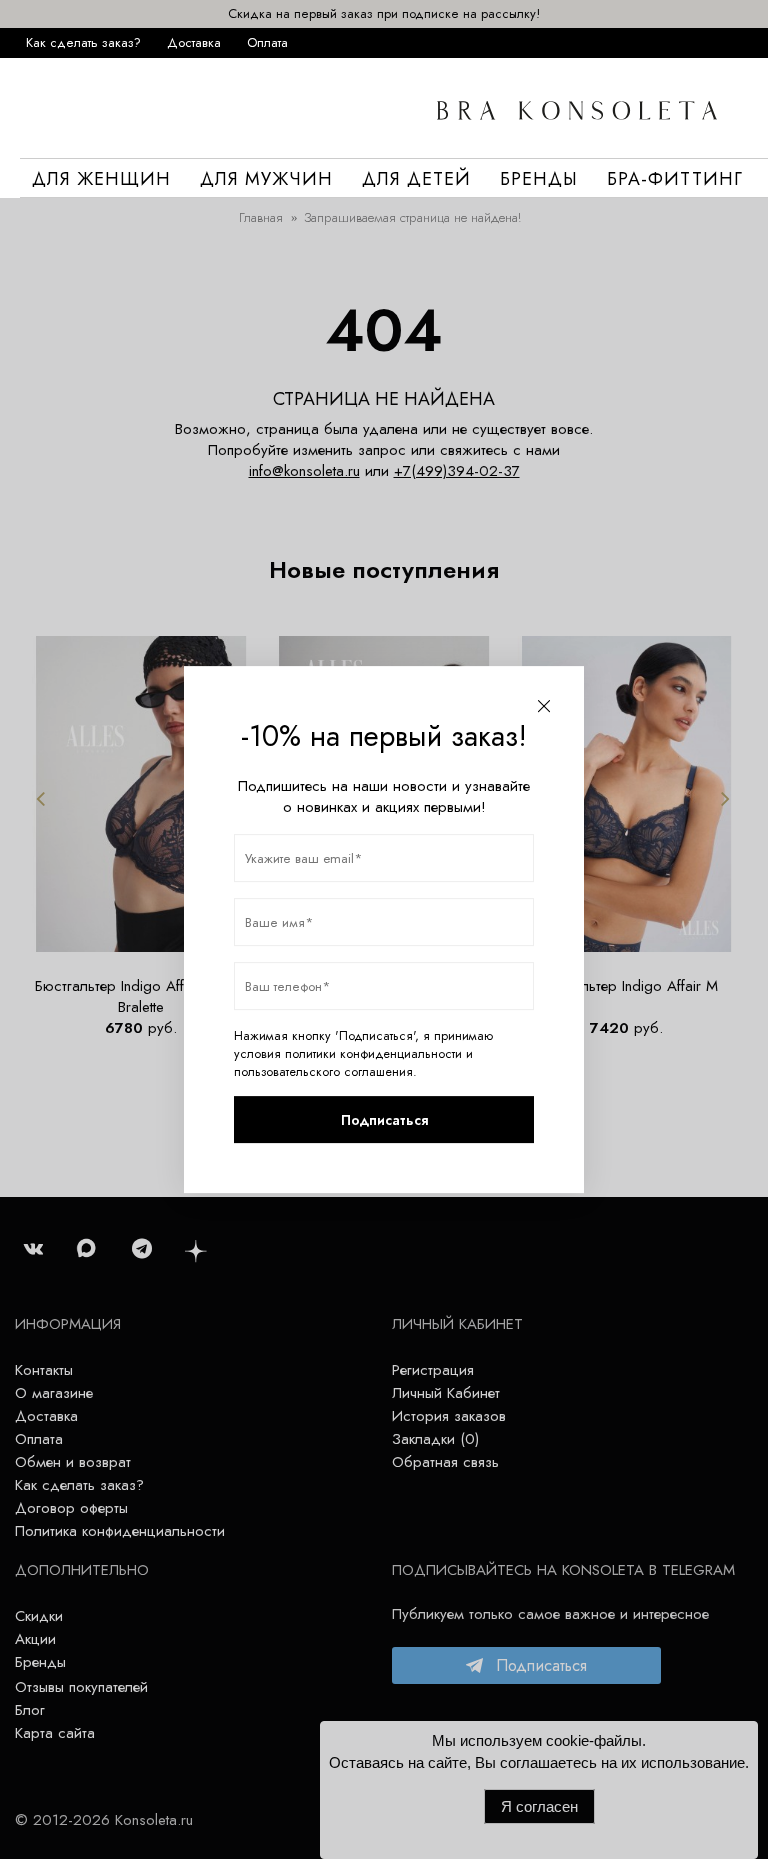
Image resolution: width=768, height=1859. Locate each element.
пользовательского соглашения (323, 1072)
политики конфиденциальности (373, 1054)
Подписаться (384, 1120)
